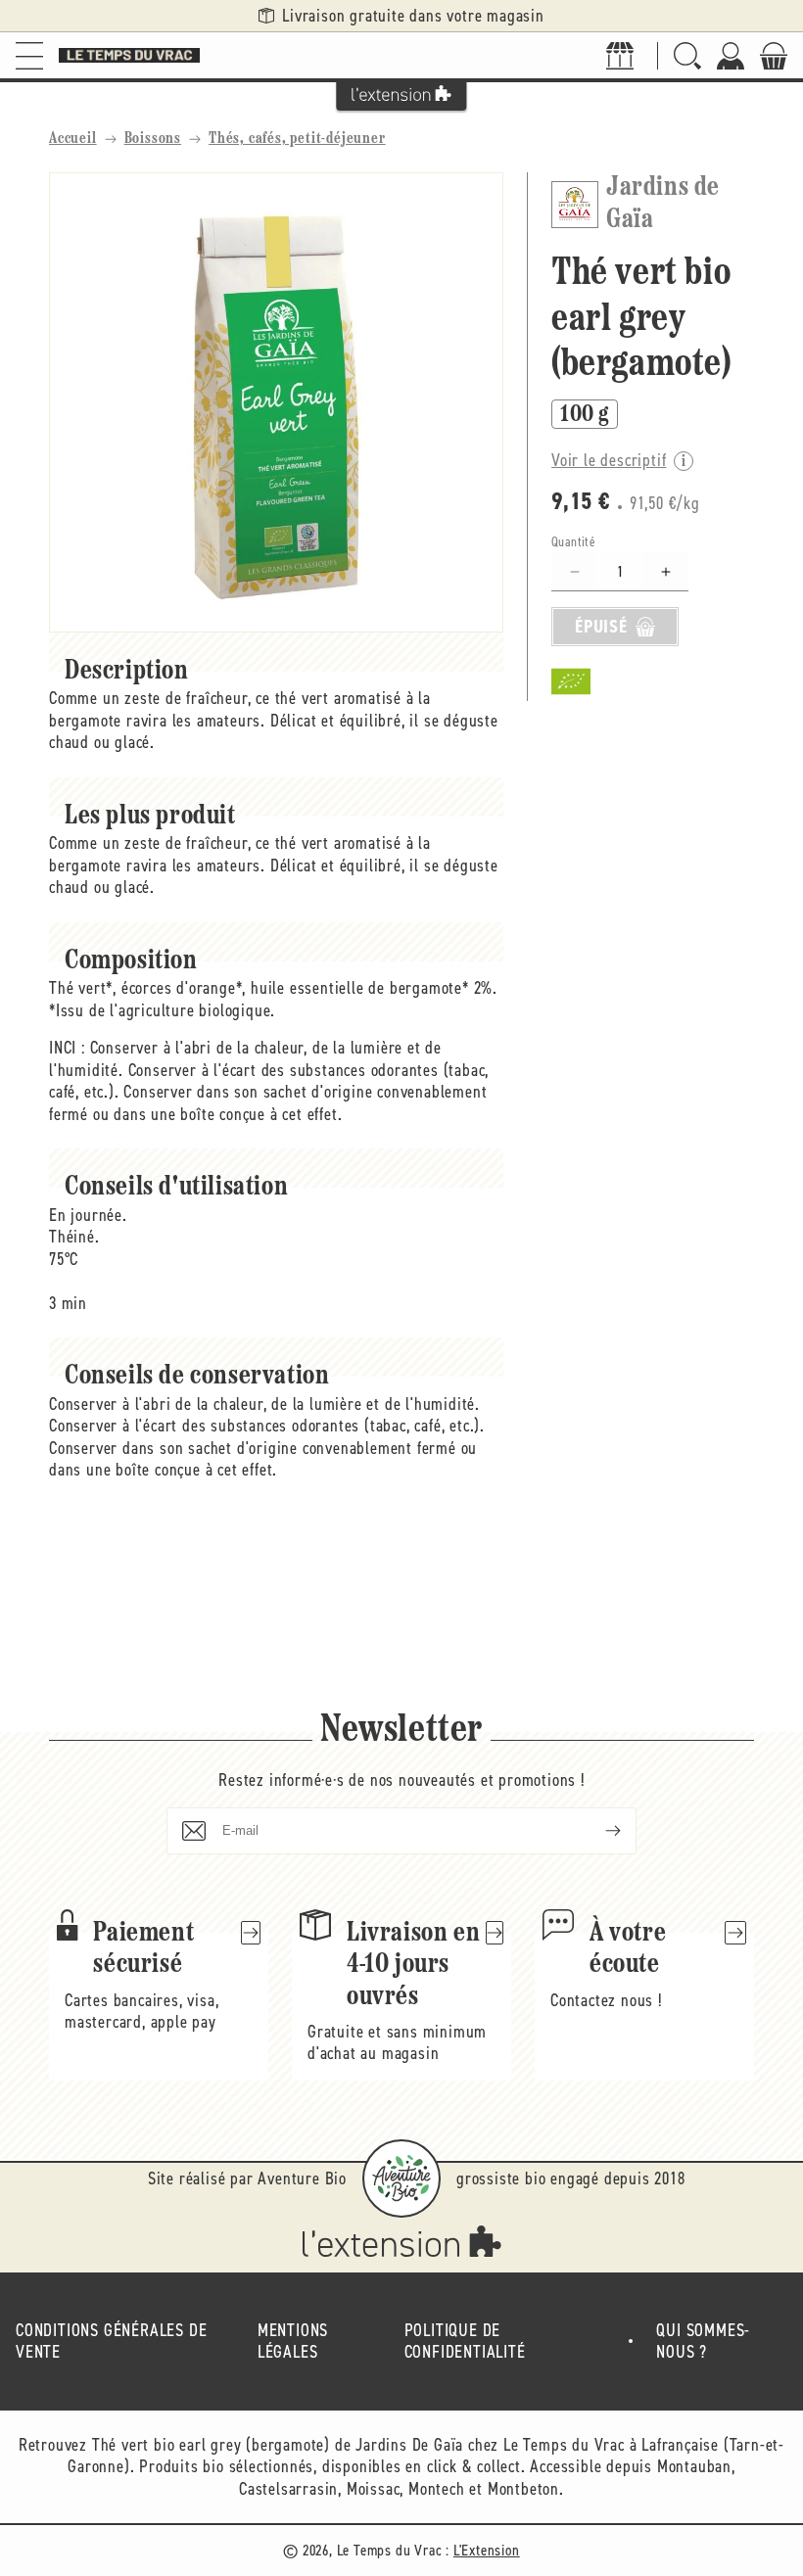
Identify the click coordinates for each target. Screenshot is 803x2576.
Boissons (153, 139)
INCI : (67, 1048)
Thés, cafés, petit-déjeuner (297, 139)
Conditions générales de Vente (111, 2342)
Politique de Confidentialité (465, 2342)
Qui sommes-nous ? (703, 2342)
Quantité (573, 542)
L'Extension (487, 2550)
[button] (29, 55)
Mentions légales (293, 2342)
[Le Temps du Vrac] (129, 55)
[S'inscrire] (597, 1831)
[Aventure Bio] (401, 2178)
